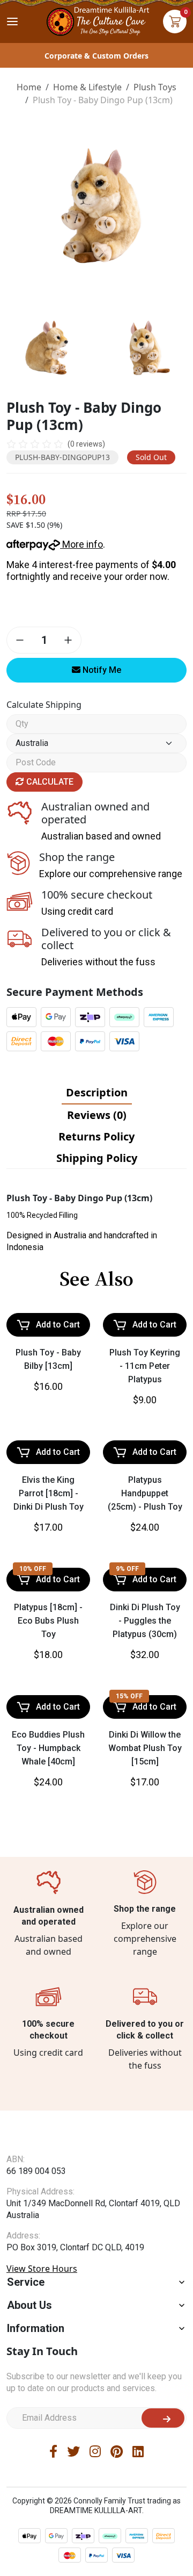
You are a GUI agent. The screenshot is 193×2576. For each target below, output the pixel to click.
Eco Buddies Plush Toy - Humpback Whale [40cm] (48, 1748)
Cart (175, 21)
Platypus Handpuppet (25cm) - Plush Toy (145, 1493)
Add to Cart (58, 1325)
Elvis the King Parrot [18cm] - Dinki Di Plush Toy (49, 1493)
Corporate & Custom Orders (96, 56)
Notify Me (101, 670)
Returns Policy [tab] (96, 1136)
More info (81, 544)
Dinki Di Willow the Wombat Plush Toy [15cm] (145, 1748)
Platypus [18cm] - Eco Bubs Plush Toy (48, 1621)
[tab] (97, 1093)
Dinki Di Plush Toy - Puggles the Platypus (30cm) (145, 1621)
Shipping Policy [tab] (97, 1158)
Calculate (49, 782)
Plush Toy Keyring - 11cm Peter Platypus (145, 1366)
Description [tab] (97, 1092)
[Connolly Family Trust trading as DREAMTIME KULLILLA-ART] (96, 20)
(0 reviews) (86, 444)
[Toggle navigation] (12, 21)
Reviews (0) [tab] (97, 1115)
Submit (163, 2418)
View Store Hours (42, 2269)
